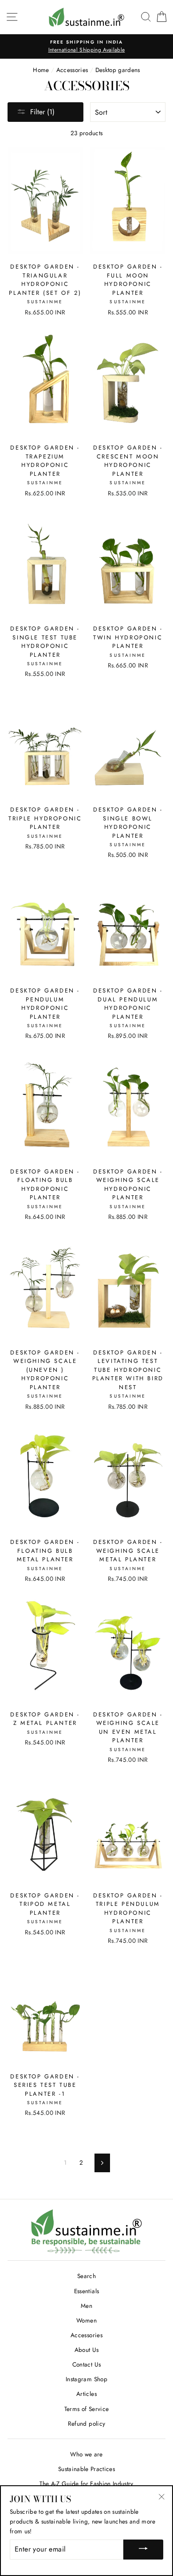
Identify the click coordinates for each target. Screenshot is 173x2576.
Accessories (72, 70)
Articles (86, 2394)
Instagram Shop (86, 2379)
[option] (86, 47)
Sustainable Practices (86, 2469)
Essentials (86, 2291)
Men (86, 2306)
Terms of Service (86, 2409)
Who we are (86, 2454)
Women (86, 2320)
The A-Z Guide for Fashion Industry (86, 2484)
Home (41, 70)
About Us (87, 2350)
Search (86, 2276)
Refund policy (86, 2423)
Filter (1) (42, 112)
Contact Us (86, 2364)
